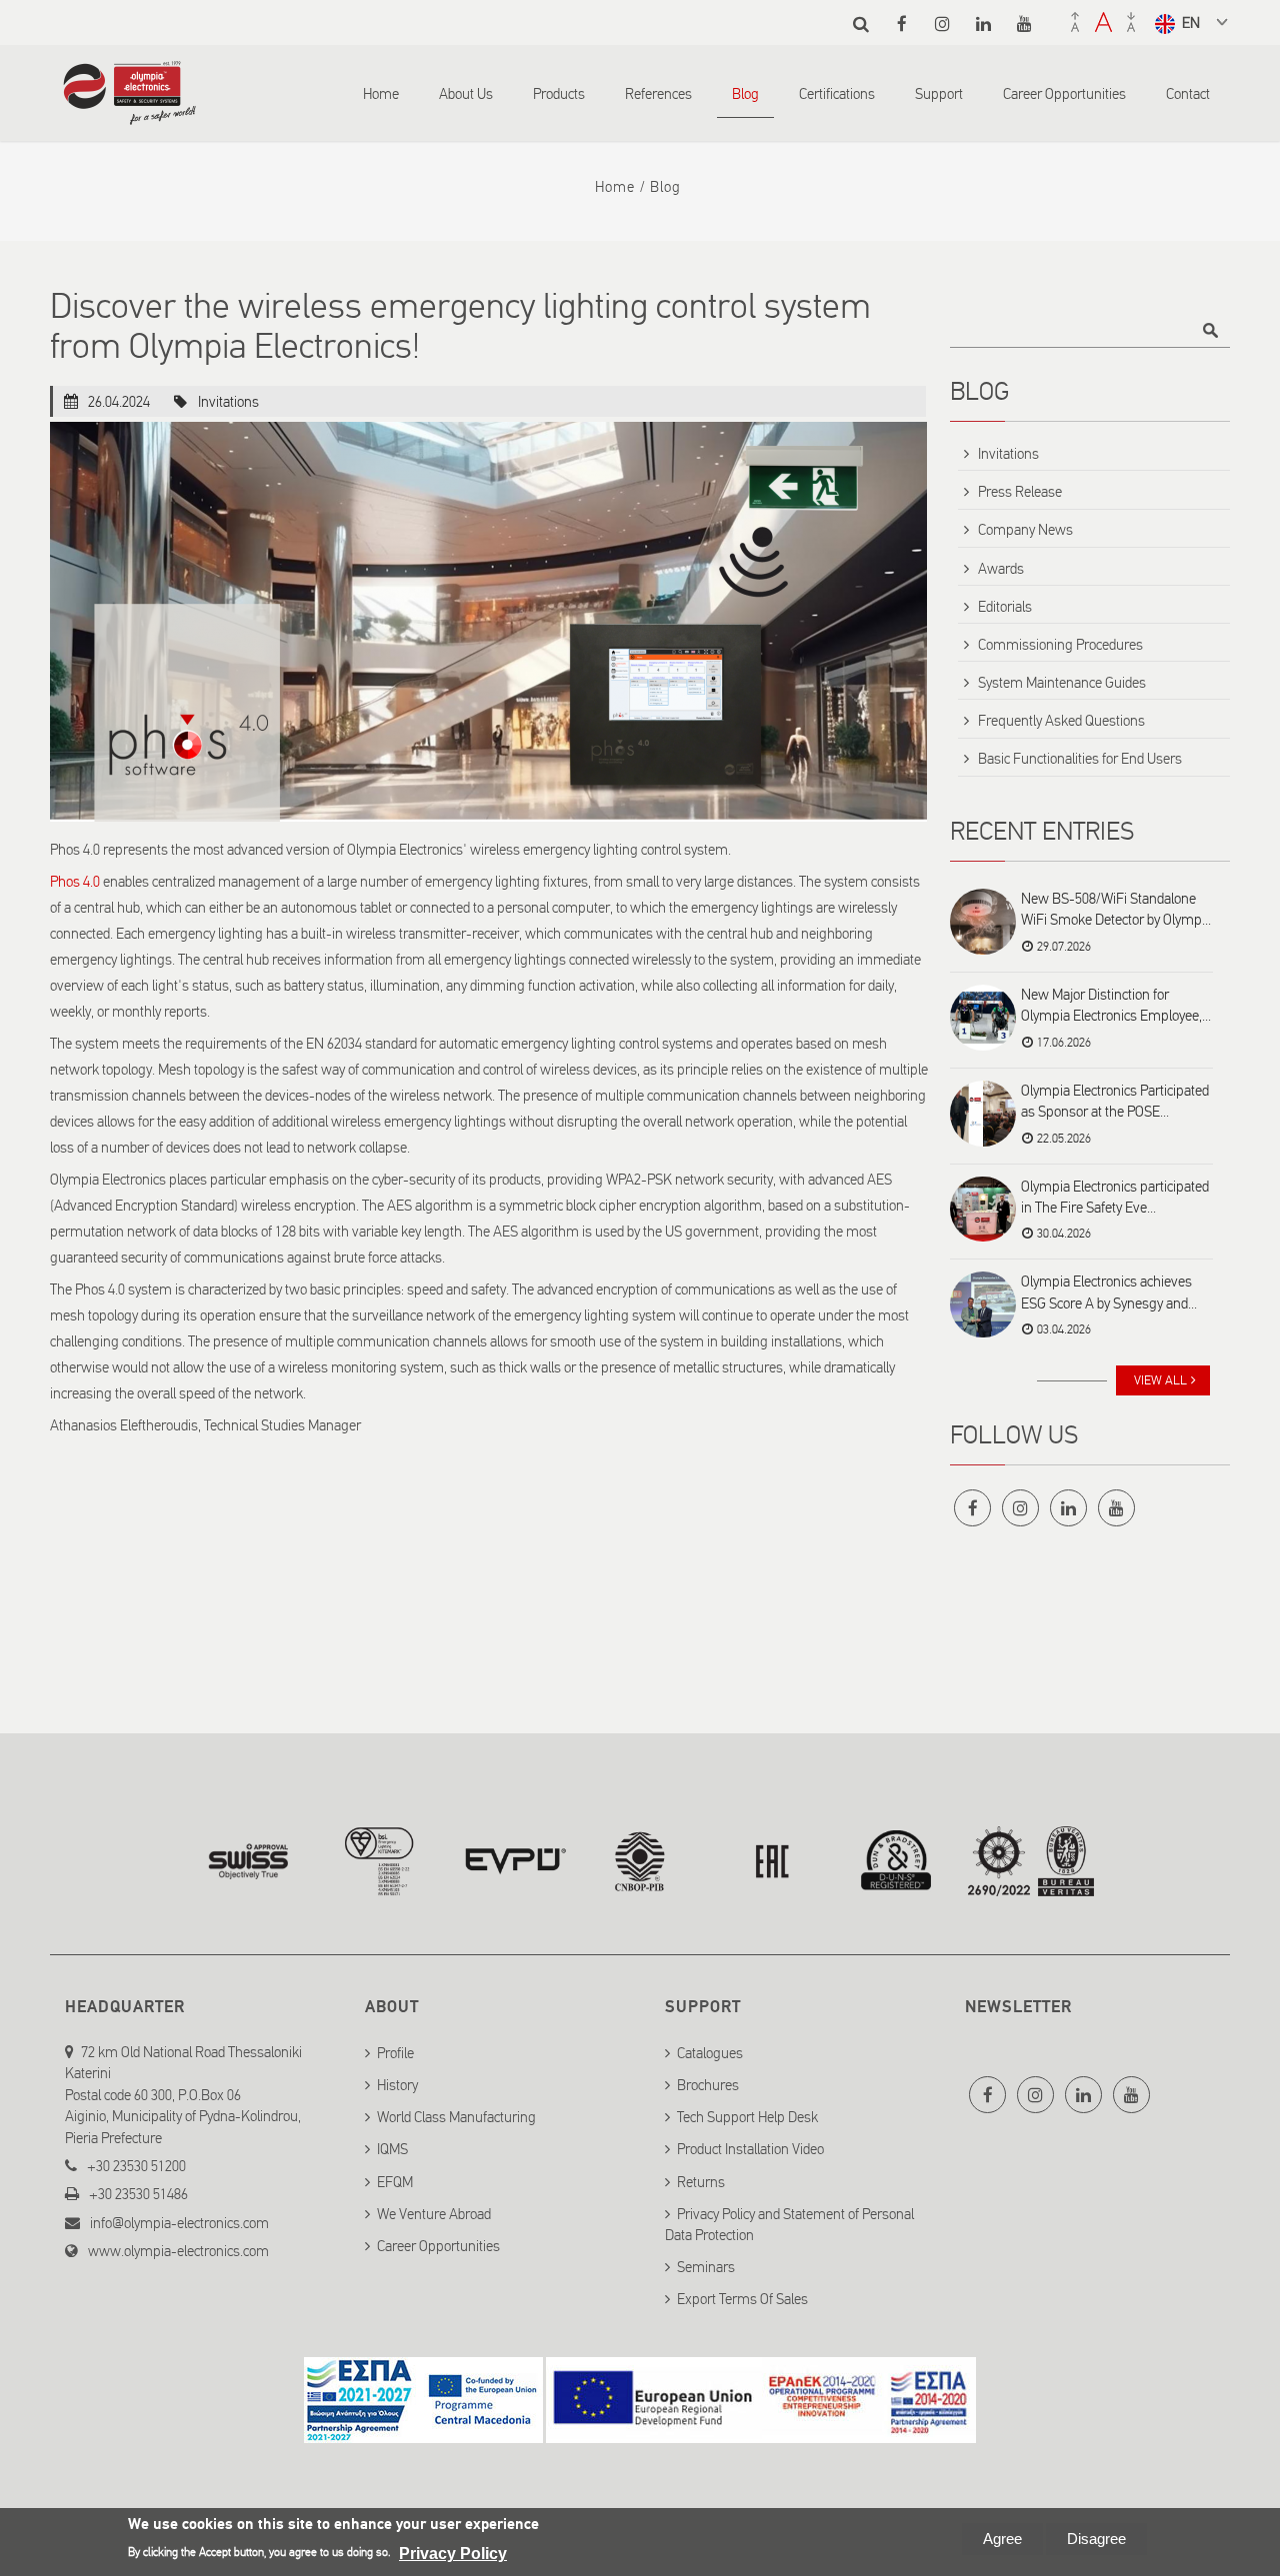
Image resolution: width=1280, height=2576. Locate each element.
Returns (701, 2182)
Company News (1025, 530)
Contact (1188, 94)
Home (381, 94)
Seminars (706, 2267)
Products (559, 94)
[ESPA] (423, 2431)
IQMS (392, 2149)
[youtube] (1024, 23)
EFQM (395, 2182)
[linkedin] (983, 23)
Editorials (1005, 607)
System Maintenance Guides (1062, 683)
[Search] (860, 23)
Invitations (228, 402)
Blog (745, 94)
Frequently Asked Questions (1061, 721)
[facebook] (901, 23)
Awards (1001, 569)
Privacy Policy (453, 2554)
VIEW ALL (1160, 1380)
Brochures (708, 2085)
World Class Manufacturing (456, 2117)
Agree (1002, 2539)
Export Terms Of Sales (742, 2299)
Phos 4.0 (75, 882)
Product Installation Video (750, 2149)
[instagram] (942, 23)
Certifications (837, 94)
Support (939, 94)
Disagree (1096, 2539)
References (658, 94)
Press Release (1020, 492)
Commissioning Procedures (1060, 645)
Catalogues (710, 2053)
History (397, 2085)
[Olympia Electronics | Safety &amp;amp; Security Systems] (129, 115)
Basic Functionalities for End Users (1080, 759)
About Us (466, 94)
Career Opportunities (1064, 94)
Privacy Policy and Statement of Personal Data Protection (789, 2225)
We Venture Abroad (434, 2214)
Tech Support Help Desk (747, 2117)
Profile (395, 2053)
